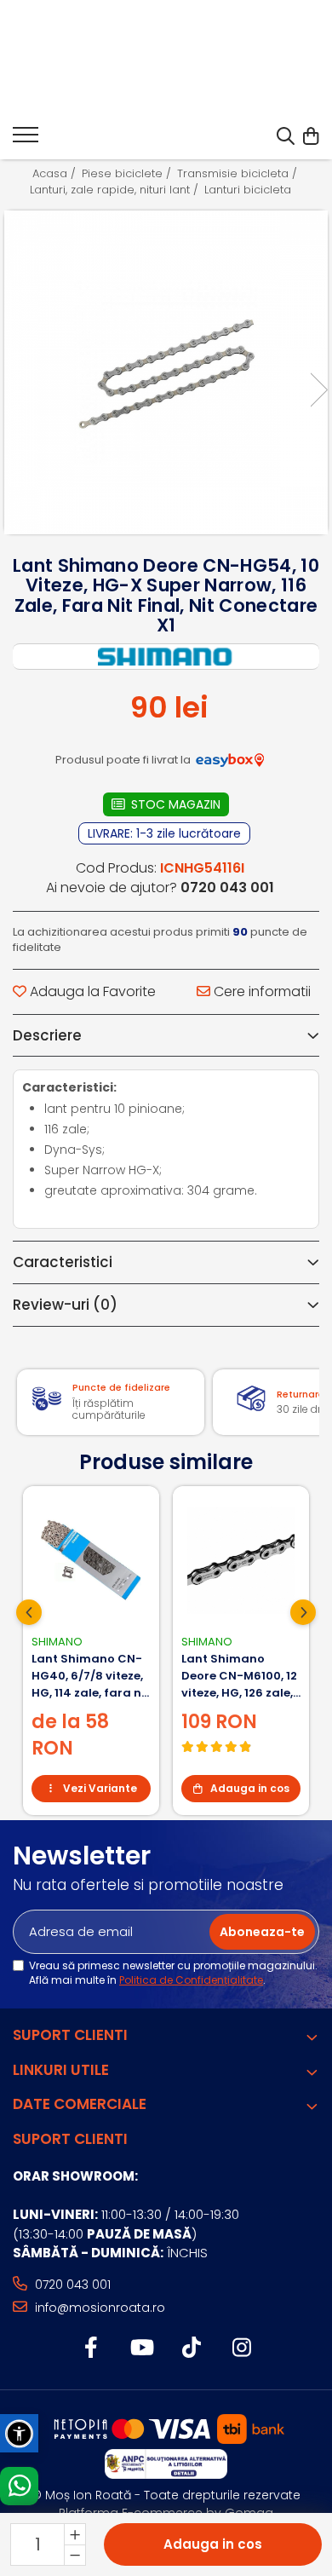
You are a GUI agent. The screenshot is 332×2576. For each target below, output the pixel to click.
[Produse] (26, 140)
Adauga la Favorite (91, 992)
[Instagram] (241, 2348)
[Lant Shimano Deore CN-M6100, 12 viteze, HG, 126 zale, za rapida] (241, 1560)
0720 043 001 (71, 2285)
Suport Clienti (70, 2035)
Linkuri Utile (61, 2070)
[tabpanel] (166, 372)
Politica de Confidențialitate (191, 1980)
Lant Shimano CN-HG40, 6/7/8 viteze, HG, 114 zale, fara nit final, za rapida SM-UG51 (91, 1676)
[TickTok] (191, 2348)
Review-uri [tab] (65, 1305)
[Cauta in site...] (286, 137)
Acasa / (56, 174)
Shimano (57, 1642)
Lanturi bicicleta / (254, 190)
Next (318, 390)
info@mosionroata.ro (98, 2308)
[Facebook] (91, 2348)
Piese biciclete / (128, 174)
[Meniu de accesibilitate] (19, 2433)
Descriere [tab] (47, 1035)
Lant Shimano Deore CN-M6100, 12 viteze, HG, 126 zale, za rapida (239, 1676)
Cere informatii (260, 992)
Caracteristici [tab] (63, 1262)
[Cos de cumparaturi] (310, 137)
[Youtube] (141, 2348)
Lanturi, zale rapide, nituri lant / (116, 190)
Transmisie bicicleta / (239, 174)
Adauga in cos (213, 2544)
